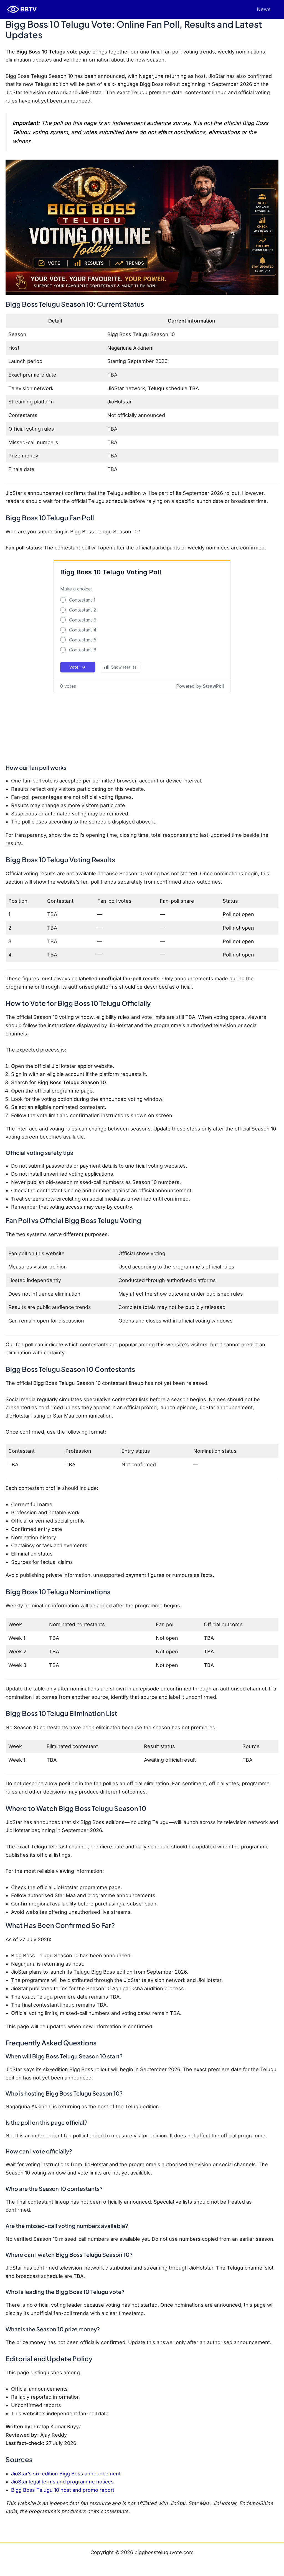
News (264, 9)
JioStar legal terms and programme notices (62, 2482)
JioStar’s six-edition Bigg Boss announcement (66, 2474)
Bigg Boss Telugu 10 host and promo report (63, 2490)
